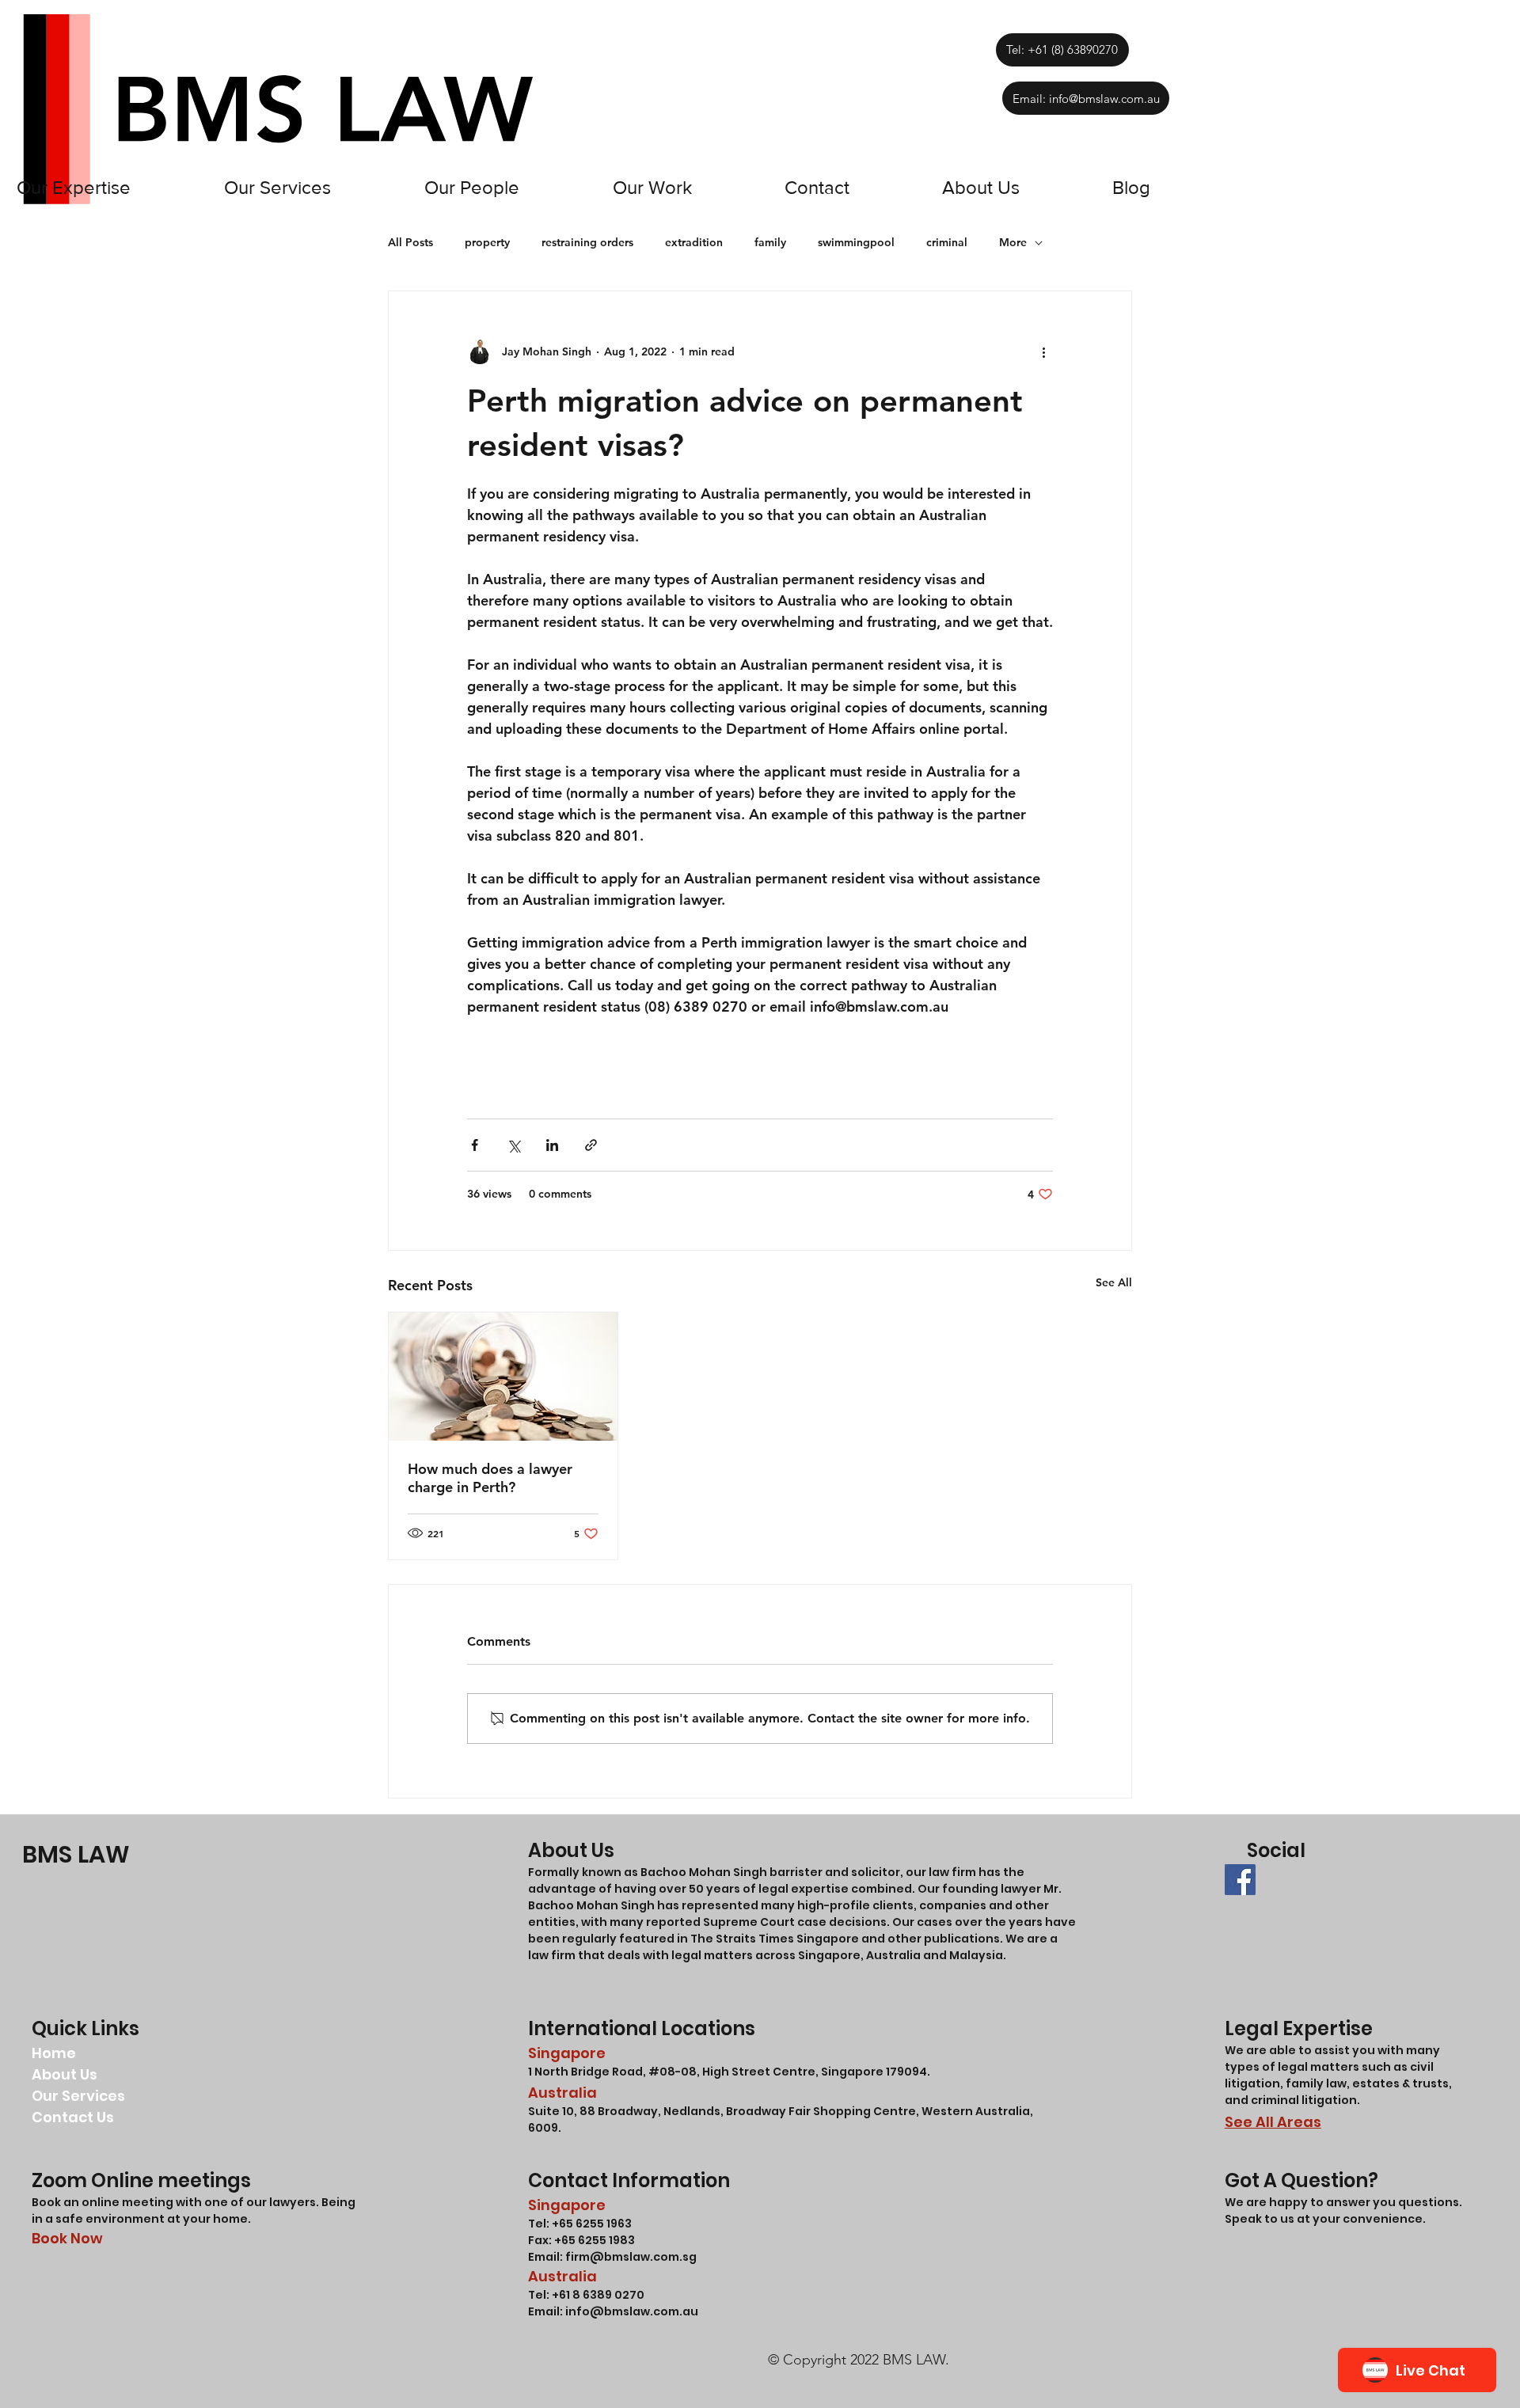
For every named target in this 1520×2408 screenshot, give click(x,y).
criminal (947, 242)
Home (54, 2053)
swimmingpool (856, 242)
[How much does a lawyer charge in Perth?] (503, 1377)
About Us (65, 2074)
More (1013, 242)
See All (1114, 1282)
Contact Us (73, 2117)
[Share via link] (591, 1145)
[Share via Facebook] (475, 1145)
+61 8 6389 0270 (598, 2295)
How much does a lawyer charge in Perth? (490, 1478)
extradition (694, 242)
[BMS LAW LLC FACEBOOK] (1240, 1880)
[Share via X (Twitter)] (513, 1145)
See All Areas (1273, 2122)
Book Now (67, 2238)
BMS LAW (76, 1854)
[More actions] (1043, 351)
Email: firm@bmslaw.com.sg (612, 2257)
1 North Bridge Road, (588, 2072)
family (770, 242)
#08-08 (673, 2072)
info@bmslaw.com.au (632, 2311)
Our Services (78, 2096)
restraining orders (587, 242)
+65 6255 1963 (591, 2224)
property (487, 242)
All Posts (410, 242)
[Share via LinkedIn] (552, 1145)
